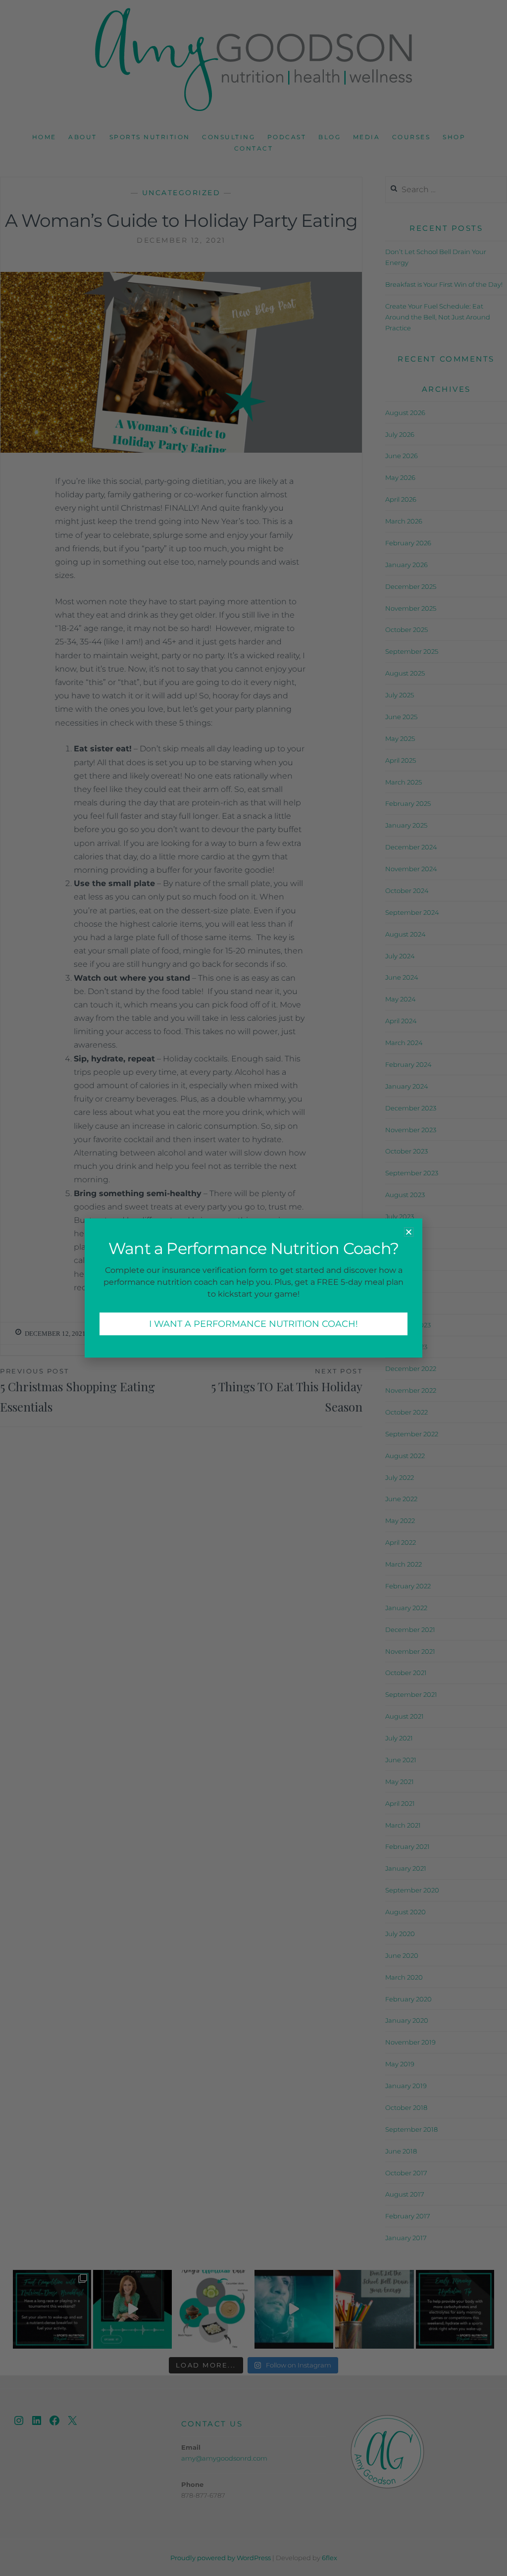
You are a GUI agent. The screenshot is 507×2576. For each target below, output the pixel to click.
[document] (253, 1288)
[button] (409, 1232)
